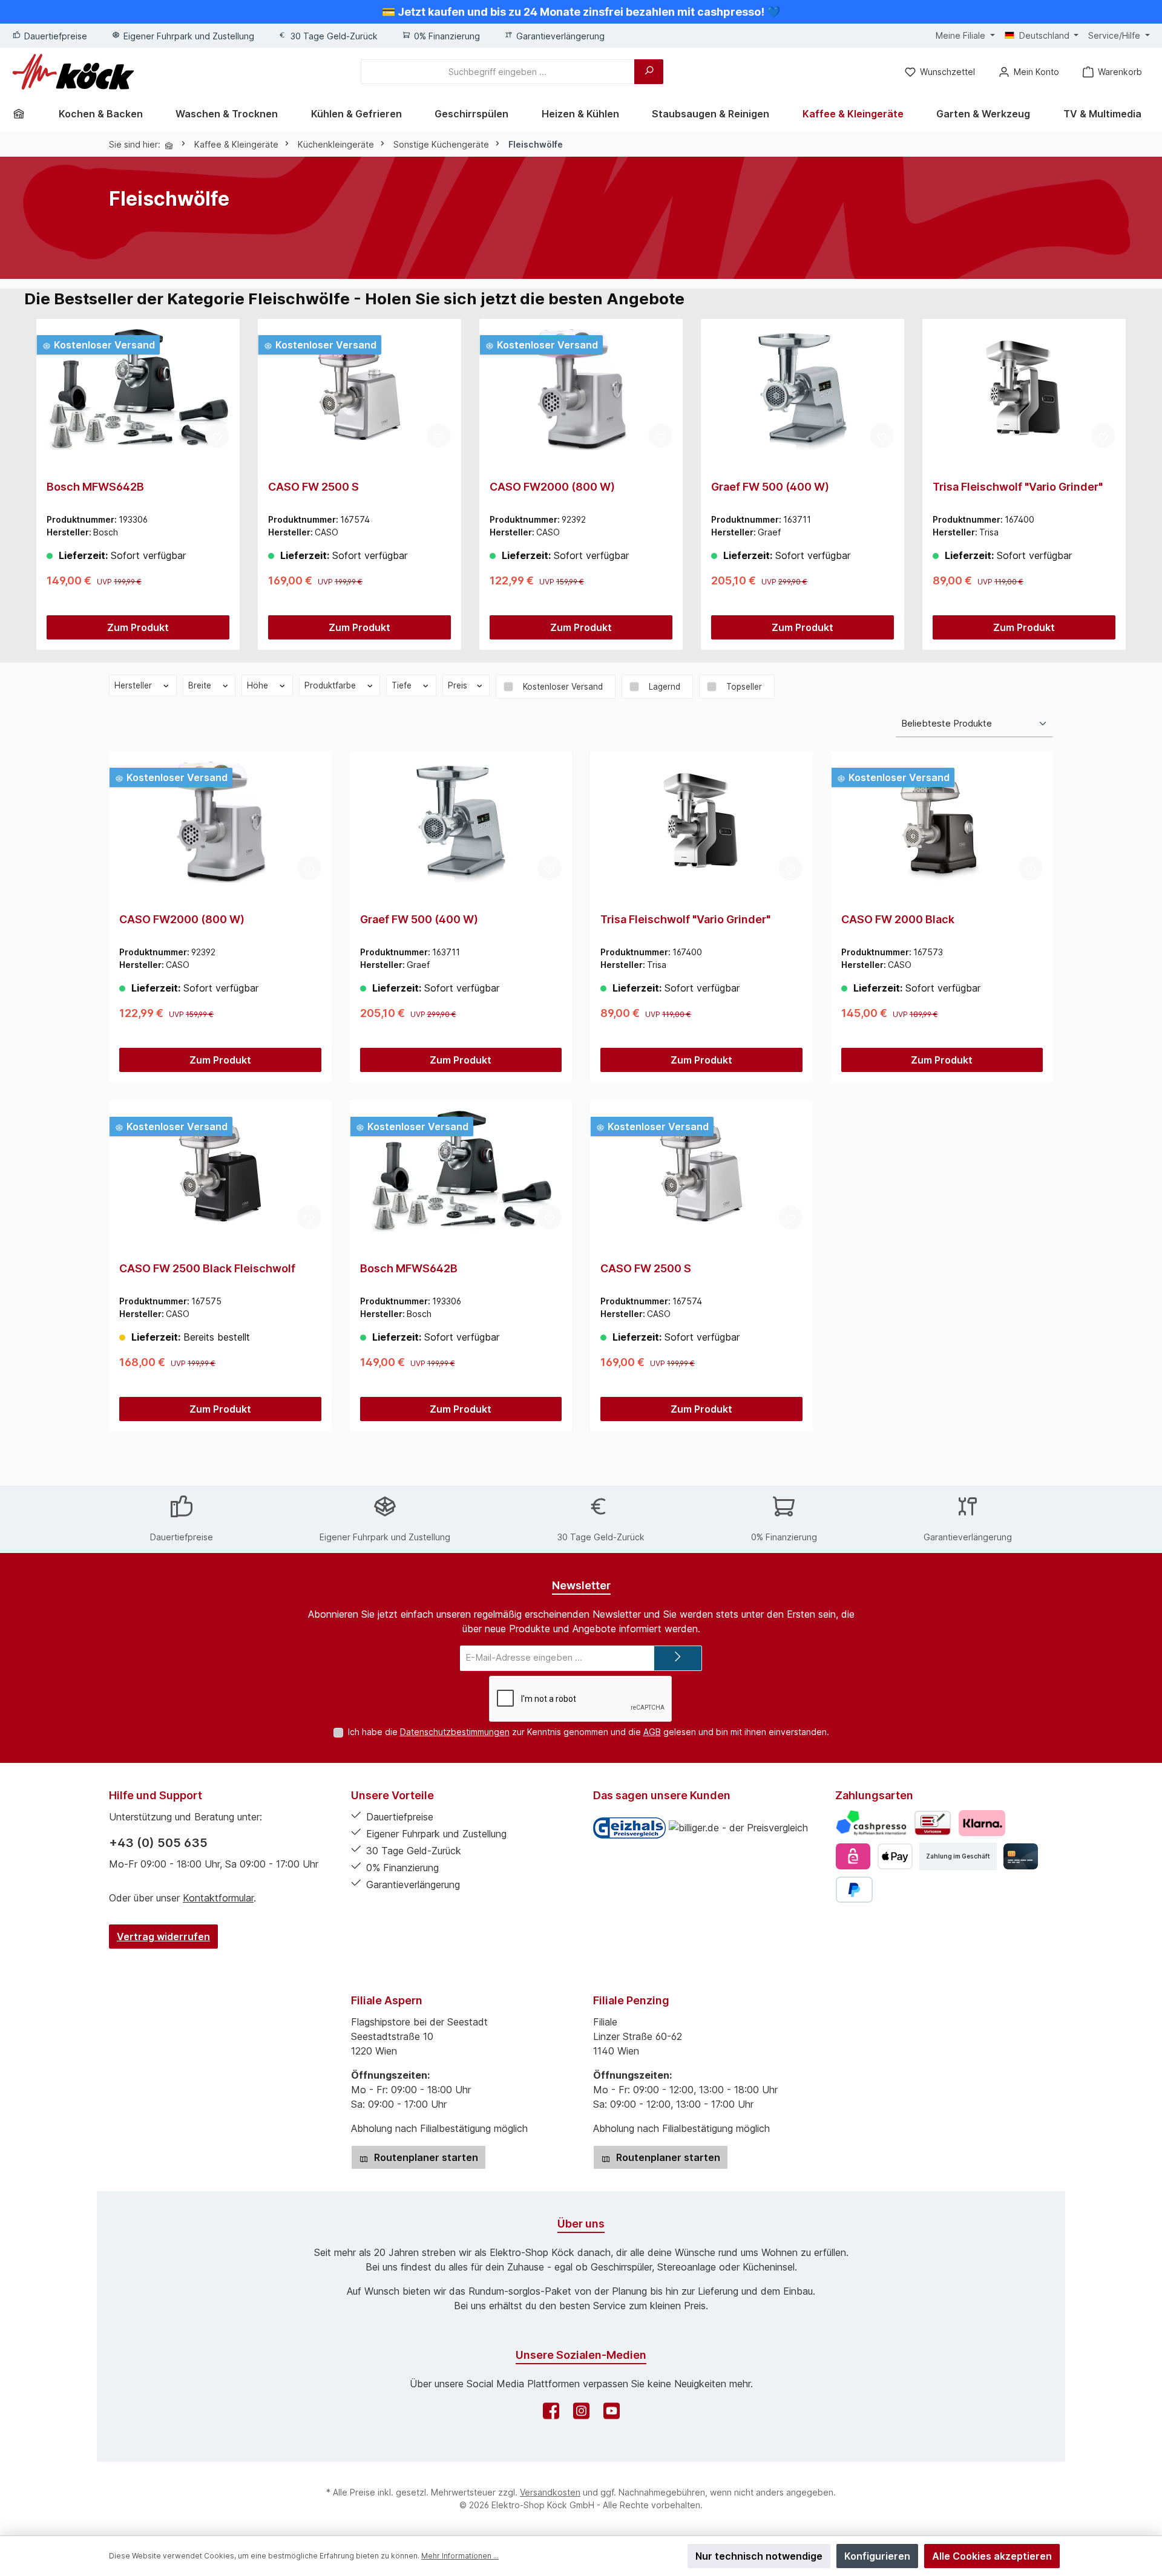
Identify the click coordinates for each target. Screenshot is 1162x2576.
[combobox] (498, 72)
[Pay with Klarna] (982, 1823)
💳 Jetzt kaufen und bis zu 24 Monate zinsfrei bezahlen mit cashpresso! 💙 (581, 12)
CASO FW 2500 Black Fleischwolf (207, 1268)
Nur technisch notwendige (759, 2556)
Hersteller (134, 685)
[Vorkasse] (933, 1823)
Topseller (744, 687)
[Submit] (678, 1659)
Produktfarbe (331, 685)
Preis (459, 685)
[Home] (23, 114)
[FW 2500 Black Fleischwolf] (220, 1171)
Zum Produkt (138, 627)
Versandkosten (550, 2492)
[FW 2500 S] (359, 390)
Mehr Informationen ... (460, 2556)
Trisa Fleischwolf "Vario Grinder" (1018, 487)
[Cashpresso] (871, 1823)
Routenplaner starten (425, 2157)
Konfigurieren (877, 2556)
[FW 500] (803, 390)
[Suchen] (649, 72)
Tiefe (403, 685)
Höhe (259, 685)
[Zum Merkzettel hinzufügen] (217, 436)
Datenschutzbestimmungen (455, 1732)
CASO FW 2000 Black (898, 919)
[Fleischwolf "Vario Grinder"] (1024, 390)
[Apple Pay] (895, 1856)
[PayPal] (854, 1890)
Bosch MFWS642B (95, 487)
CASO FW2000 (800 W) (552, 487)
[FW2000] (581, 390)
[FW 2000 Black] (942, 822)
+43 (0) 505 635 (158, 1843)
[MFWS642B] (138, 390)
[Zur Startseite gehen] (73, 72)
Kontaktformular (218, 1898)
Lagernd (665, 687)
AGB (652, 1732)
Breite (201, 685)
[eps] (853, 1856)
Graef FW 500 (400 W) (770, 487)
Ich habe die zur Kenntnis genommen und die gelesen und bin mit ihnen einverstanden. (589, 1732)
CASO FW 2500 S (313, 487)
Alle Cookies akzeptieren (992, 2556)
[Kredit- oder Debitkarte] (1021, 1856)
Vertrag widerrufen (163, 1937)
